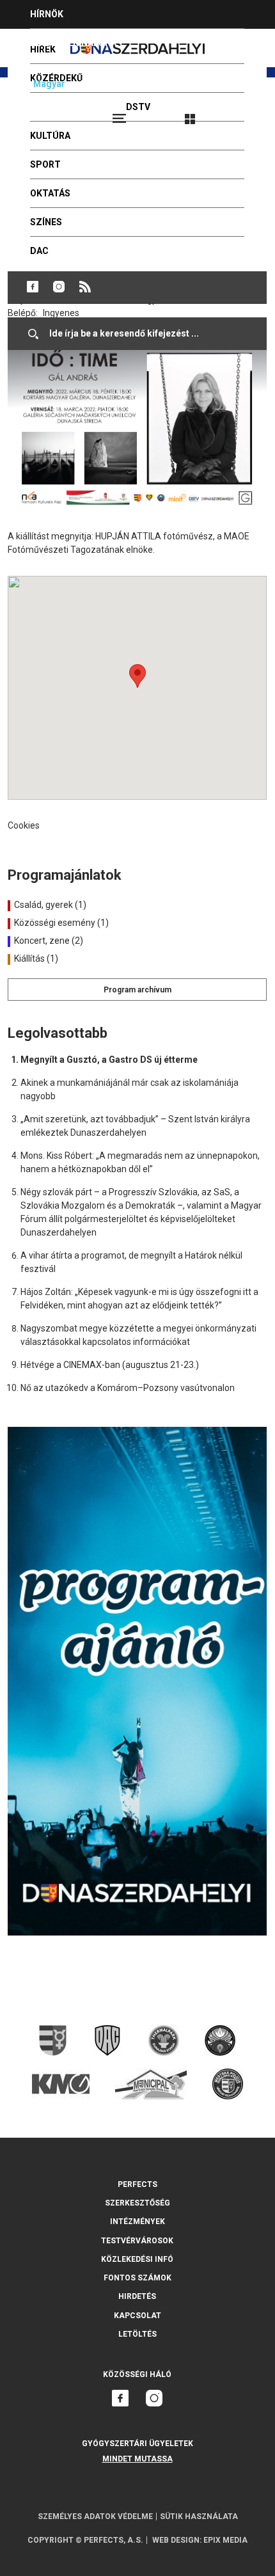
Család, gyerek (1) (49, 905)
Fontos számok (137, 2278)
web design (176, 2540)
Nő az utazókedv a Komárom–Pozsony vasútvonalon (128, 1388)
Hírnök (47, 14)
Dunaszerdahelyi (33, 287)
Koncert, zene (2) (48, 941)
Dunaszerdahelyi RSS (85, 287)
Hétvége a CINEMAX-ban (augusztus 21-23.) (110, 1365)
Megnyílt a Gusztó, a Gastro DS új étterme (109, 1060)
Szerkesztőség (137, 2203)
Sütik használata (199, 2516)
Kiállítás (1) (35, 958)
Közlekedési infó (137, 2259)
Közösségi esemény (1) (60, 923)
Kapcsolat (137, 2316)
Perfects (137, 2184)
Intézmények (137, 2222)
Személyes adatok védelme (95, 2516)
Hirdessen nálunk (74, 43)
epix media (225, 2540)
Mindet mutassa (137, 2459)
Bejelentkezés (238, 113)
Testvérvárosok (137, 2241)
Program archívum (137, 990)
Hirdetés (137, 2296)
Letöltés (137, 2334)
